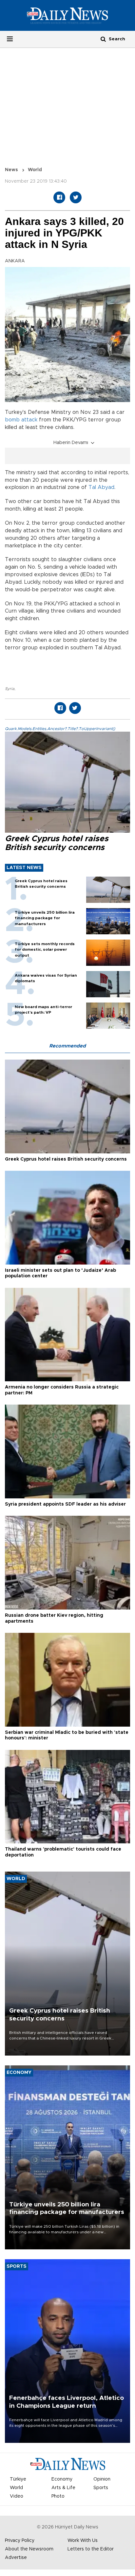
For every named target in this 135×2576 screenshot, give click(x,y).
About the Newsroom (29, 2549)
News (11, 170)
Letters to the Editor (91, 2549)
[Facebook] (59, 197)
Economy (62, 2479)
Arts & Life (63, 2488)
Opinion (102, 2479)
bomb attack (21, 420)
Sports (101, 2488)
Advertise (16, 2558)
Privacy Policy (20, 2541)
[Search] (103, 39)
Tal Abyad (101, 487)
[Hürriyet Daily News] (67, 15)
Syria (10, 689)
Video (17, 2496)
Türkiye (18, 2479)
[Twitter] (76, 197)
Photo (58, 2496)
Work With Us (83, 2541)
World (35, 170)
